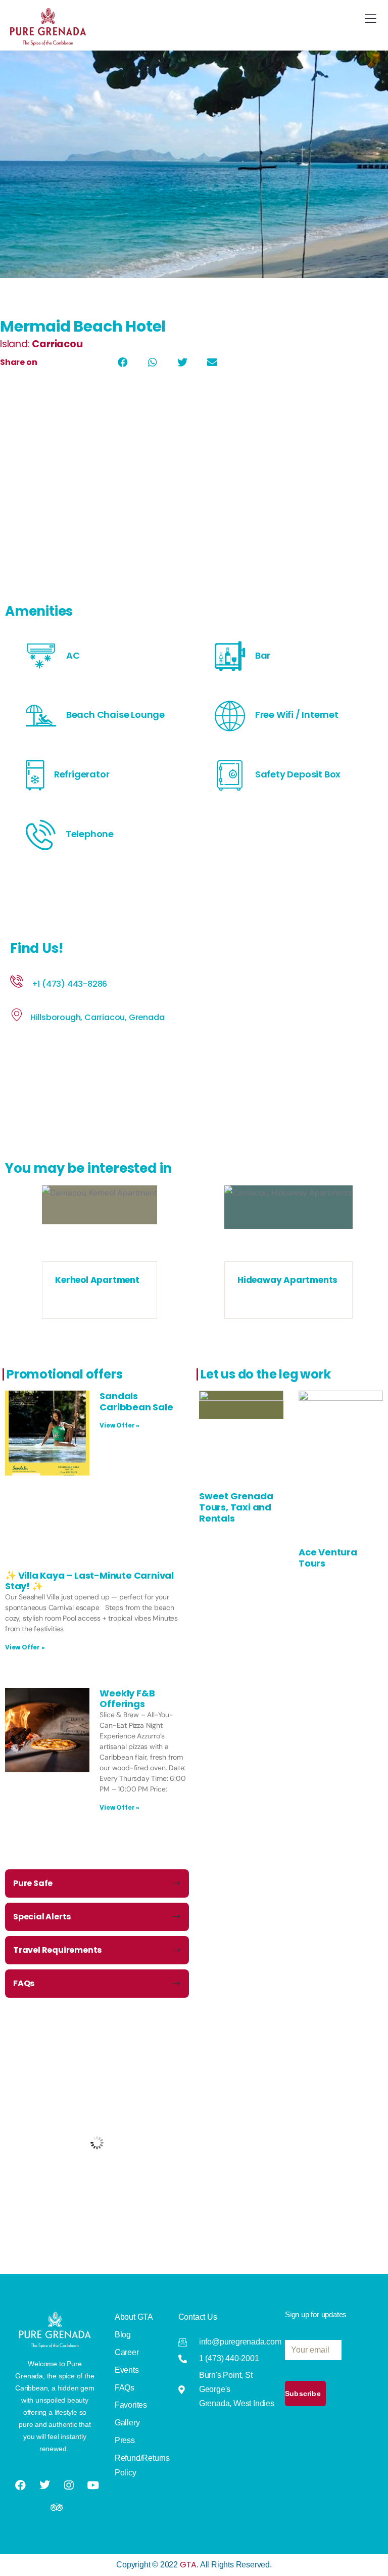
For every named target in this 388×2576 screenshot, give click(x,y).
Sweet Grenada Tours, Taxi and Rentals (236, 1507)
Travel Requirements (57, 1950)
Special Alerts (42, 1917)
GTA (188, 2565)
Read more (100, 1251)
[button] (123, 362)
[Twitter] (45, 2484)
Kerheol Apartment (97, 1280)
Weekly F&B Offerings (127, 1699)
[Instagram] (69, 2485)
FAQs (24, 1983)
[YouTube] (93, 2485)
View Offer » (119, 1425)
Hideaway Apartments (287, 1280)
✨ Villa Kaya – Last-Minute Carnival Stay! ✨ (89, 1581)
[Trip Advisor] (57, 2507)
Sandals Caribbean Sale (136, 1401)
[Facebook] (21, 2485)
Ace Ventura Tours (328, 1558)
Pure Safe (33, 1883)
